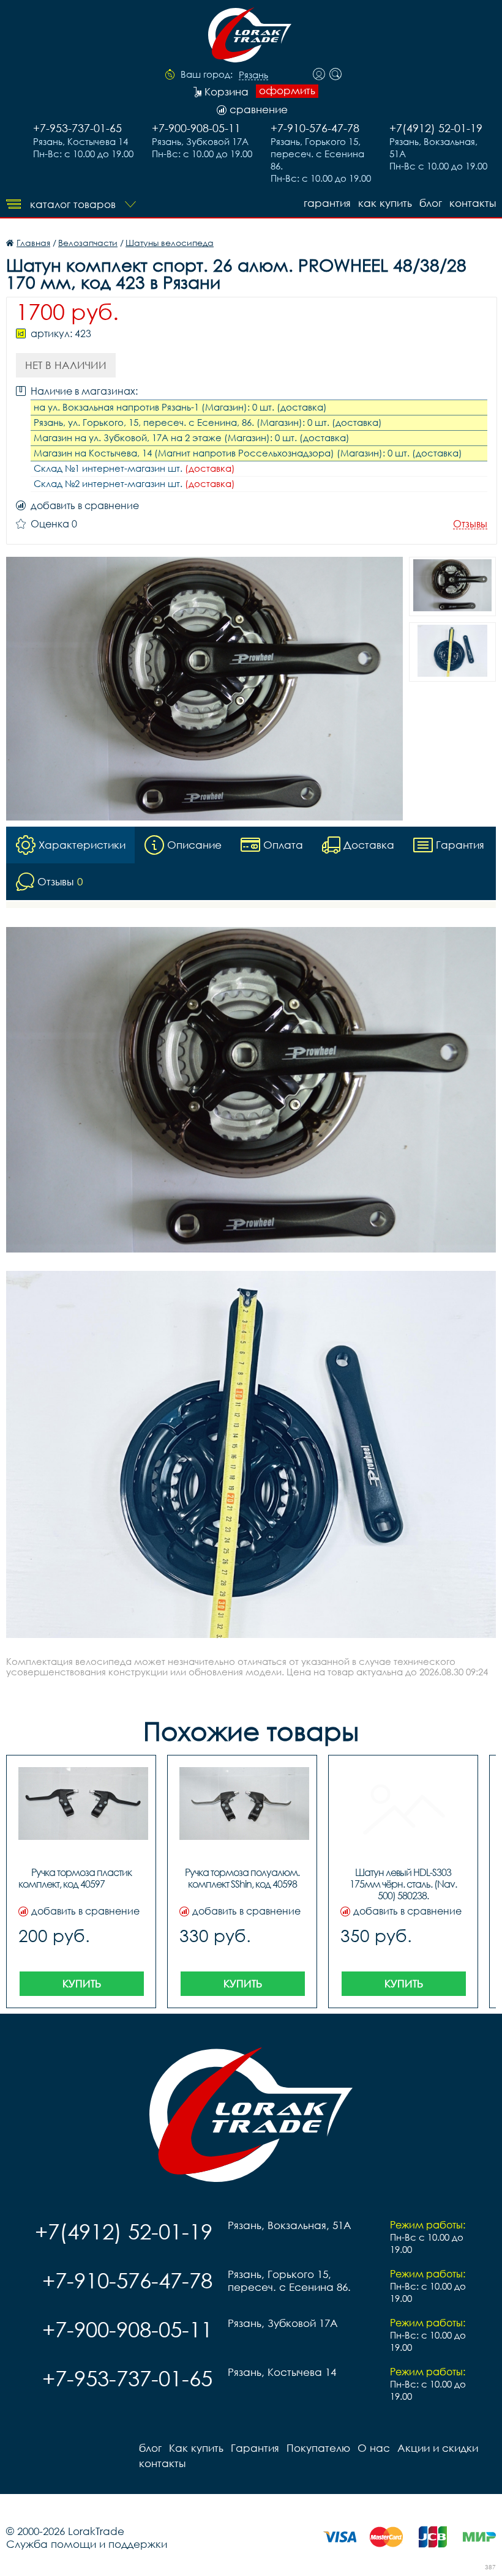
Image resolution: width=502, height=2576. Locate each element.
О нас (374, 2448)
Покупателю (318, 2448)
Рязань (253, 75)
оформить (287, 91)
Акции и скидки (438, 2448)
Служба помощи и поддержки (87, 2544)
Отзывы (470, 524)
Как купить (385, 203)
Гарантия (327, 203)
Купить (82, 1983)
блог (431, 203)
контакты (473, 203)
